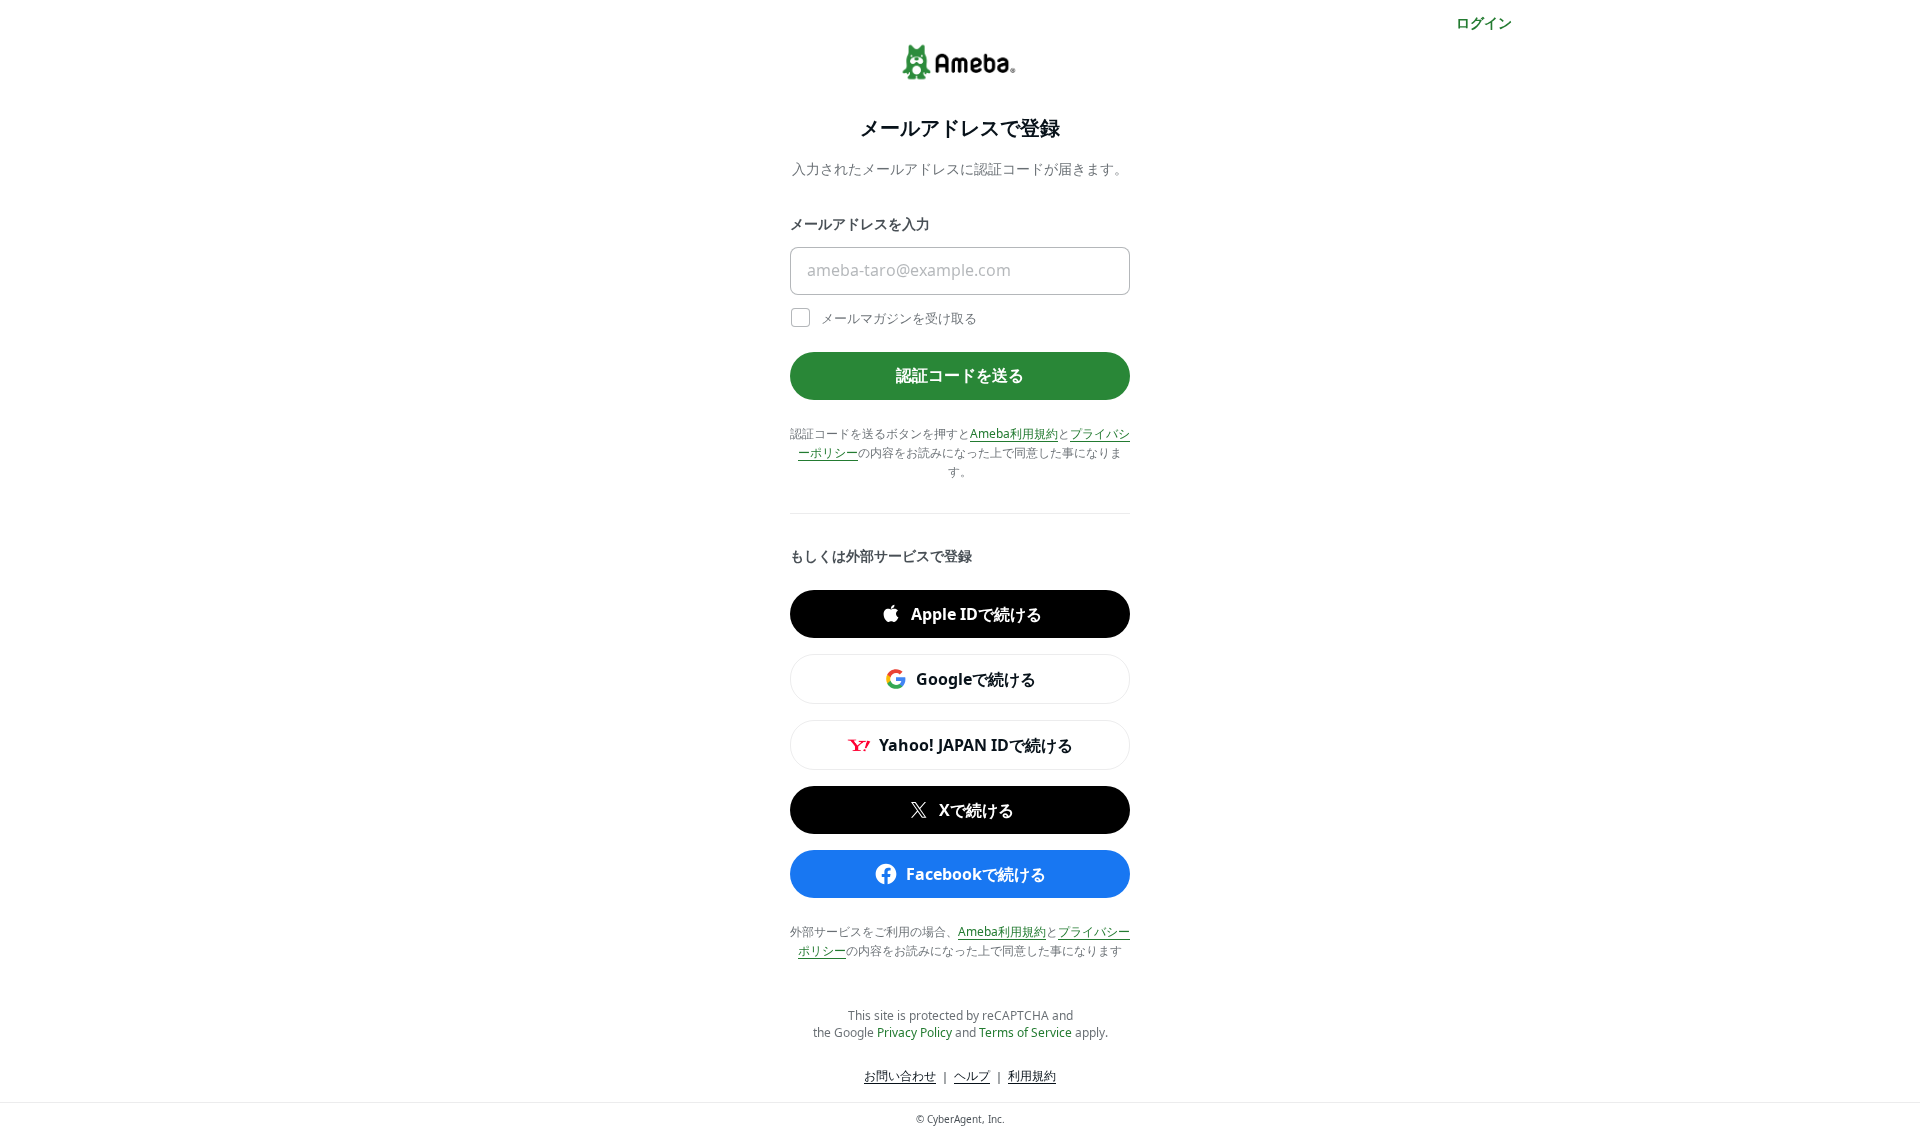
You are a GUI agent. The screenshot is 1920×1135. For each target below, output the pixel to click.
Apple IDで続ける (976, 613)
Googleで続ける (976, 678)
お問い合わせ (900, 1075)
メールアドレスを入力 (860, 223)
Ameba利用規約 (1014, 433)
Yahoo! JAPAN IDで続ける (976, 744)
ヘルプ (972, 1075)
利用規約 (1032, 1075)
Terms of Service (1025, 1032)
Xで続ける (976, 809)
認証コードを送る (960, 375)
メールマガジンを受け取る (897, 318)
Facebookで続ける (976, 873)
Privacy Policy (914, 1032)
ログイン (1484, 22)
